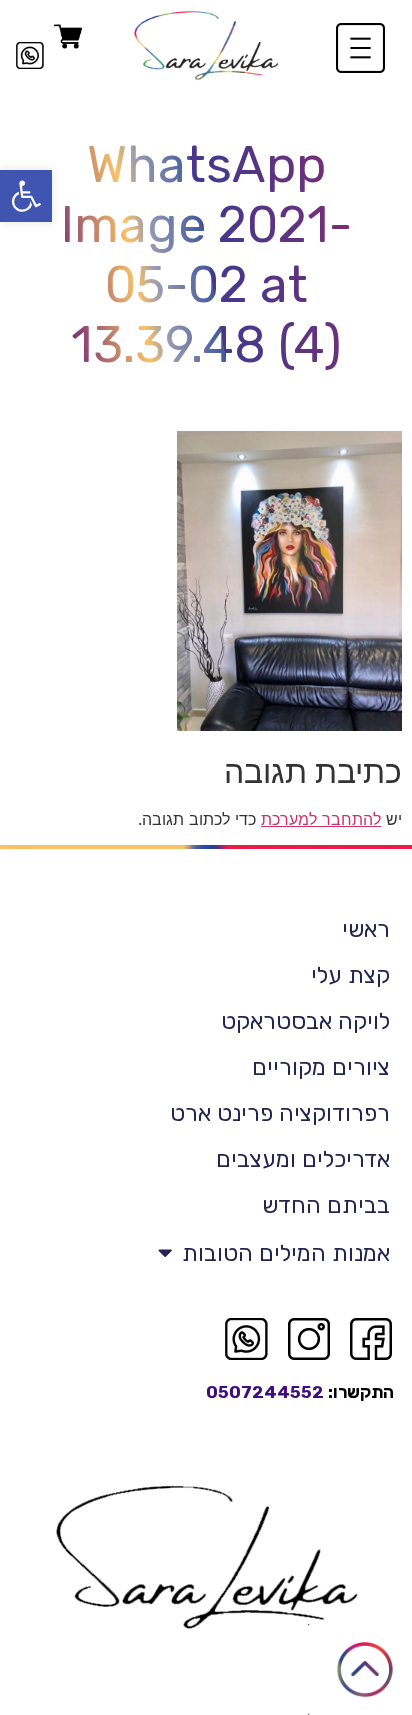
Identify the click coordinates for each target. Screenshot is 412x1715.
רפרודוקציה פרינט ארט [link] (280, 1113)
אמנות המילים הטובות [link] (286, 1253)
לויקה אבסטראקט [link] (305, 1021)
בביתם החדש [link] (326, 1205)
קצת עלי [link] (350, 975)
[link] (26, 196)
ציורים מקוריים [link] (321, 1067)
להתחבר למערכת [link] (321, 819)
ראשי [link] (366, 929)
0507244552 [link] (265, 1392)
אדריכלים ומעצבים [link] (303, 1159)
